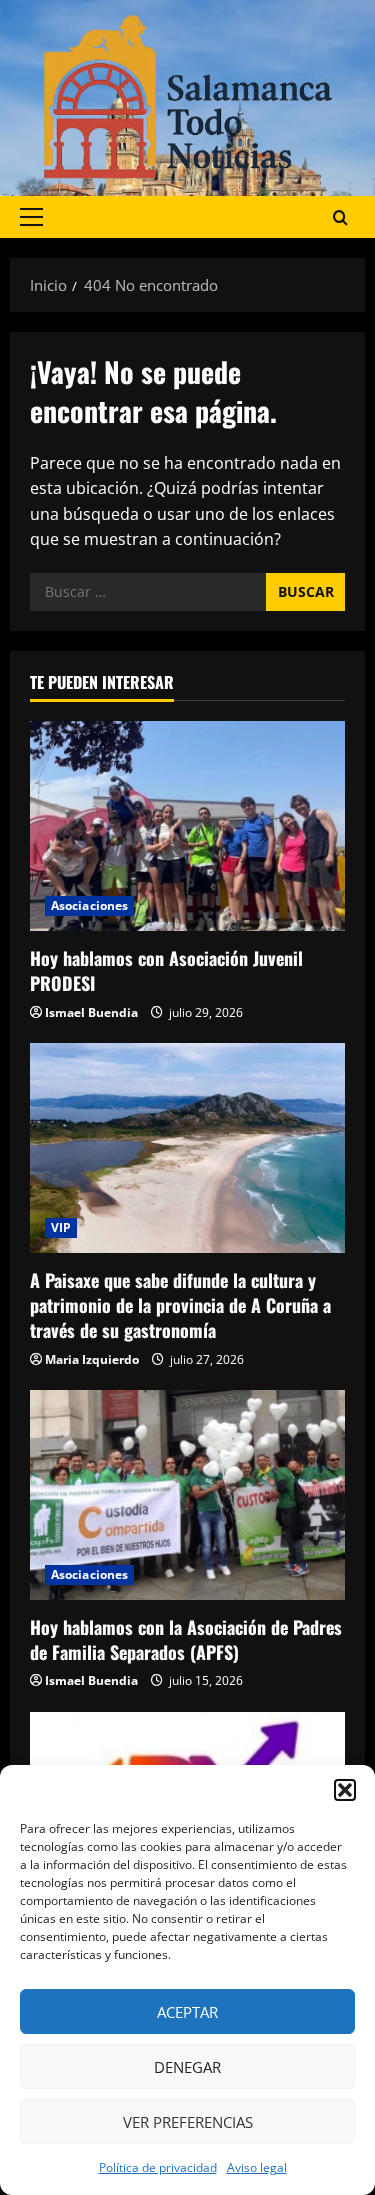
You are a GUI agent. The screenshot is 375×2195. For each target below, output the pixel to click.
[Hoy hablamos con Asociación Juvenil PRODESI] (187, 826)
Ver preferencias (188, 2122)
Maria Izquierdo (92, 1359)
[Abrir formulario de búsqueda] (340, 217)
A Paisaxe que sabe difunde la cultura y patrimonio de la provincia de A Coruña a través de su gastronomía (180, 1305)
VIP (61, 1227)
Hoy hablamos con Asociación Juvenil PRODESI (166, 970)
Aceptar (187, 2012)
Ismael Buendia (91, 1012)
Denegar (187, 2067)
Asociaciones (89, 905)
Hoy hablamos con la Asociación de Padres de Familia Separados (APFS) (186, 1639)
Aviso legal (257, 2167)
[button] (345, 1790)
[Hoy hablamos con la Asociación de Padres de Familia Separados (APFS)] (187, 1495)
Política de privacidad (158, 2167)
